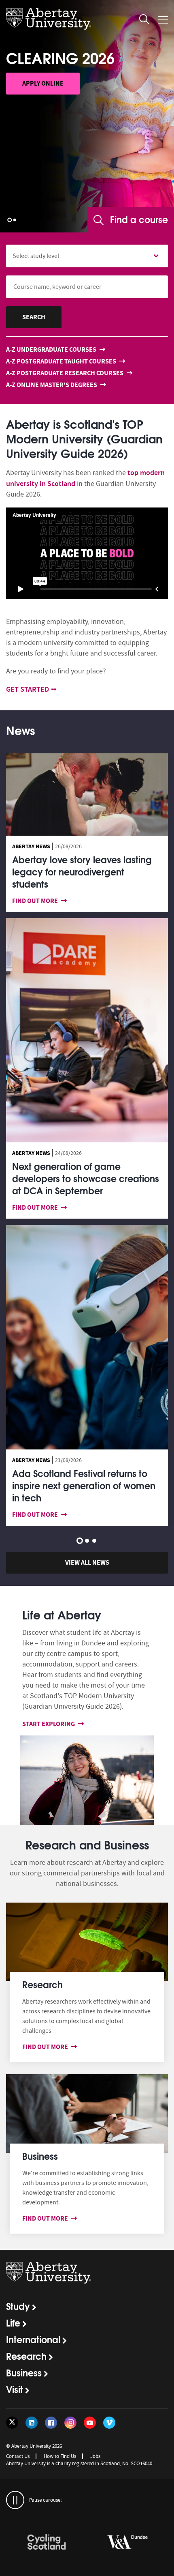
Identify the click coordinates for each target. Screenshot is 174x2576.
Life (13, 2322)
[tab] (20, 734)
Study (18, 2306)
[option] (87, 116)
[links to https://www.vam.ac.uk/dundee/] (47, 2542)
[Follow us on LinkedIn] (32, 2423)
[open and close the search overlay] (144, 21)
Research (26, 2356)
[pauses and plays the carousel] (15, 2500)
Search (34, 317)
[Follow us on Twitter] (12, 2423)
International (33, 2339)
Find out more (36, 901)
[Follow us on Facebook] (51, 2423)
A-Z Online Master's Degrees (52, 385)
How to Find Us (60, 2456)
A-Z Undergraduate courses (52, 349)
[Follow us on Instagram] (70, 2423)
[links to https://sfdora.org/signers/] (127, 2542)
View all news (87, 1562)
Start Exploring (49, 1724)
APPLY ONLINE (43, 83)
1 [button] (10, 220)
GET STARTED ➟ (31, 689)
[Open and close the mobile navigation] (163, 20)
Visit (15, 2389)
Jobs (95, 2456)
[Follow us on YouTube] (90, 2423)
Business (24, 2372)
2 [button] (15, 220)
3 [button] (94, 1541)
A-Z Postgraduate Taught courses (62, 361)
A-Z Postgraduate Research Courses (65, 373)
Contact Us (18, 2456)
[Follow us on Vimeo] (109, 2423)
